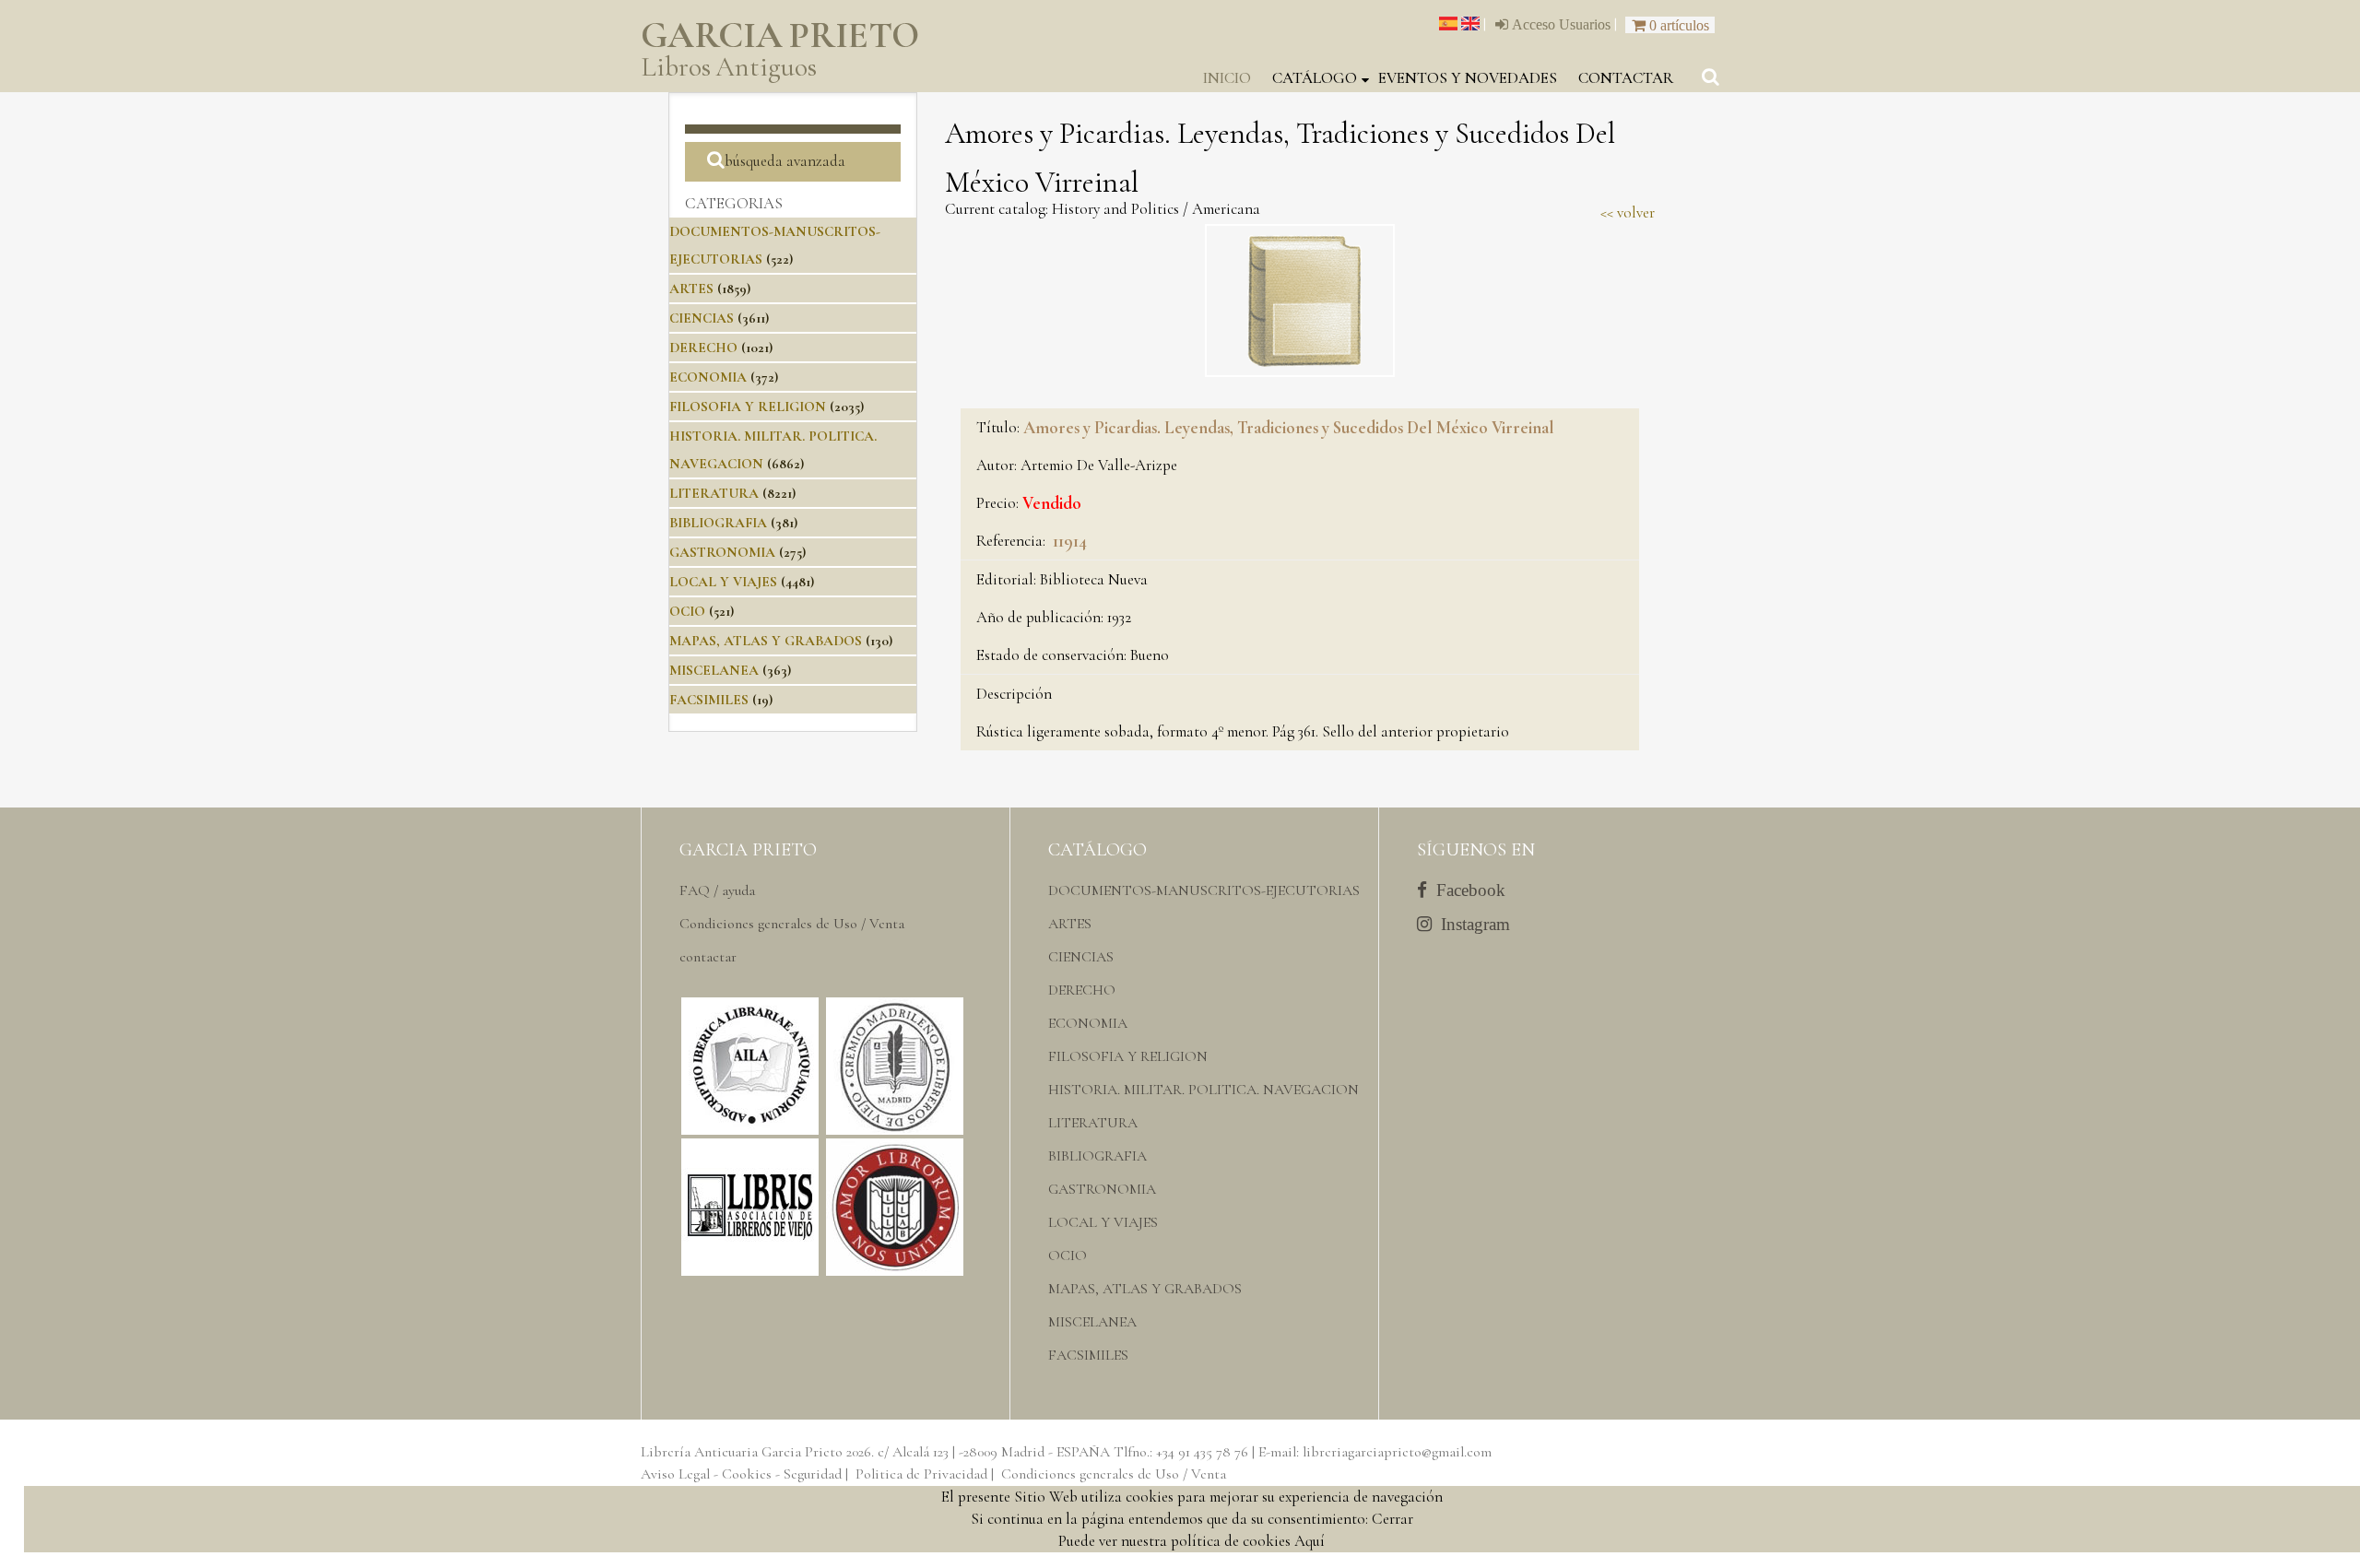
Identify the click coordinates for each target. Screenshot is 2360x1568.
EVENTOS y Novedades (1468, 78)
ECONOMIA (708, 377)
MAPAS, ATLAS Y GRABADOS (766, 641)
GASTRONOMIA (722, 552)
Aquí (1310, 1541)
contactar (1626, 78)
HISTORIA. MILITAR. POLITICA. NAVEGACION (1204, 1090)
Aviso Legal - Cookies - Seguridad (741, 1474)
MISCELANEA (714, 670)
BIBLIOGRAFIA (718, 523)
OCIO (687, 611)
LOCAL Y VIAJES (723, 582)
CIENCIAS (702, 318)
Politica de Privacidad (921, 1474)
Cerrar (1392, 1519)
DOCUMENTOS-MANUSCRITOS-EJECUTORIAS (1204, 890)
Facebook (1466, 890)
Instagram (1471, 924)
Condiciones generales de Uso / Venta (792, 924)
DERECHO (703, 348)
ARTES (691, 289)
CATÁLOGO (1315, 78)
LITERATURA (714, 493)
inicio (1227, 78)
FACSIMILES (709, 700)
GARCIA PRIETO (780, 50)
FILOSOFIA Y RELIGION (748, 407)
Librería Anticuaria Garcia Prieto (742, 1452)
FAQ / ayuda (717, 890)
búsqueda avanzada (785, 161)
